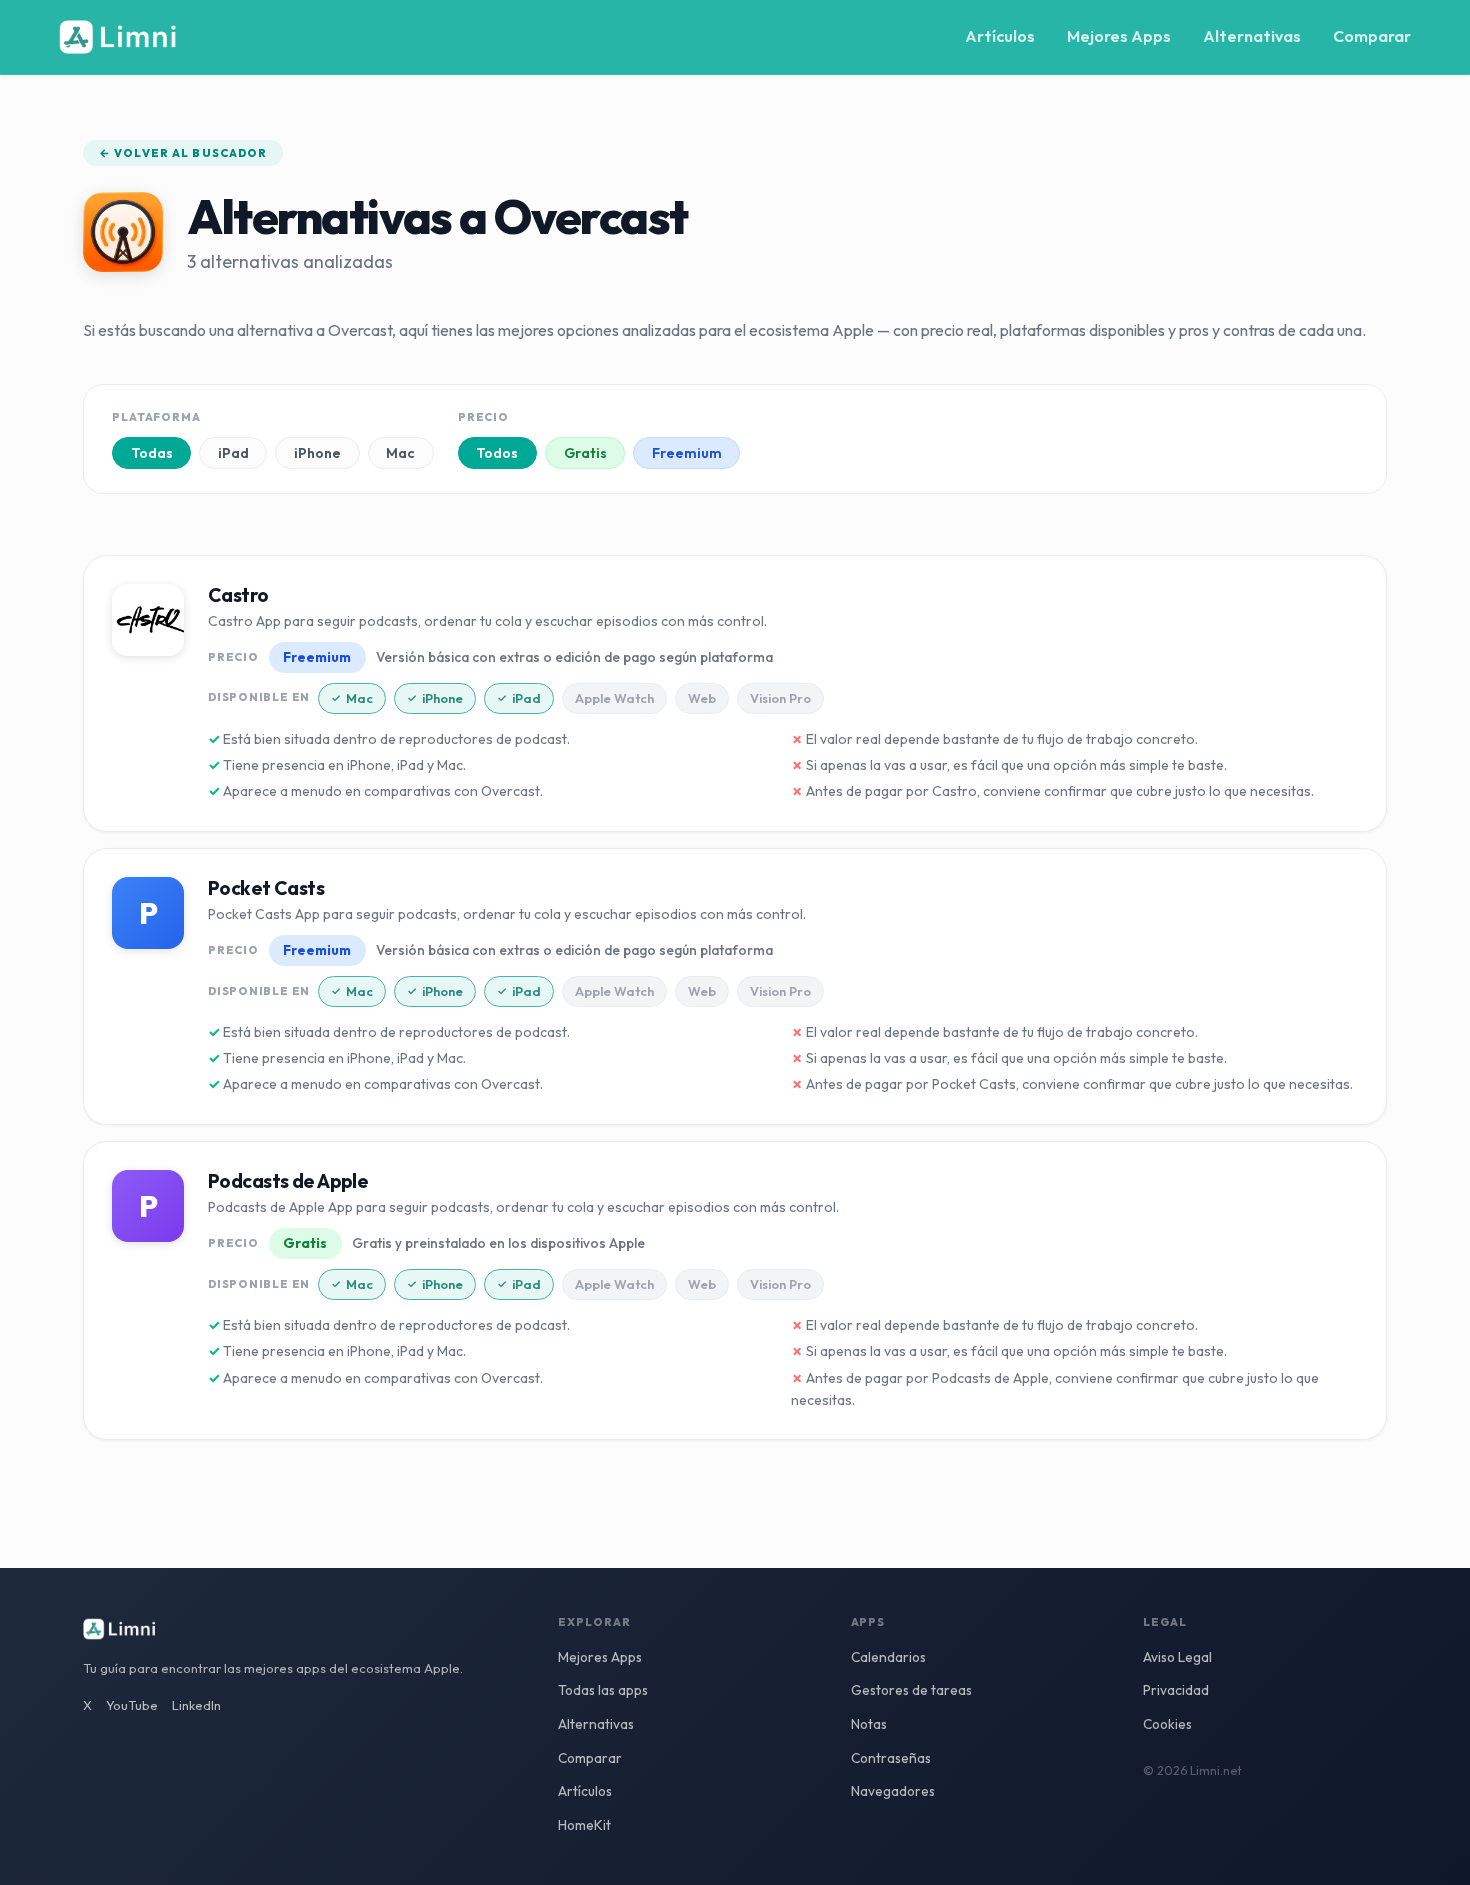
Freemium (687, 453)
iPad (233, 453)
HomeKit (584, 1825)
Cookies (1167, 1724)
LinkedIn (196, 1705)
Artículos (1000, 36)
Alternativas (1252, 36)
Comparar (1372, 36)
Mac (400, 453)
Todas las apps (603, 1690)
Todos (497, 453)
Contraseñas (891, 1758)
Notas (869, 1724)
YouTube (132, 1705)
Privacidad (1176, 1690)
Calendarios (888, 1657)
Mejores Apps (1119, 36)
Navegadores (893, 1791)
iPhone (317, 453)
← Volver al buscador (183, 153)
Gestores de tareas (911, 1690)
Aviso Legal (1177, 1657)
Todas (152, 453)
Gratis (585, 453)
